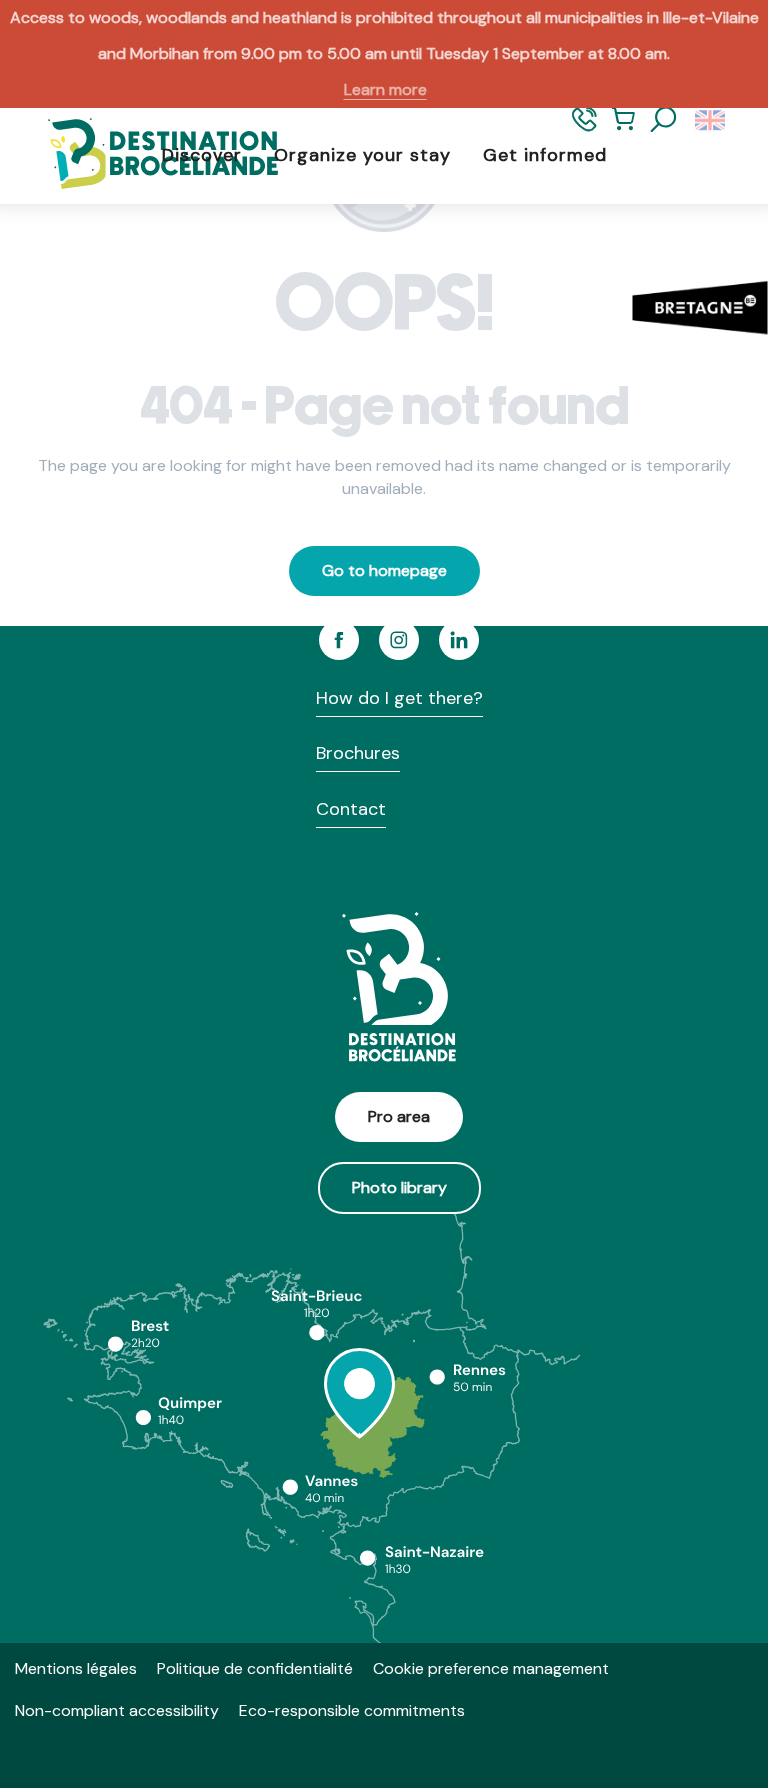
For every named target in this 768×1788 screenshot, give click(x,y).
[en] (711, 120)
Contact (351, 809)
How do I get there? (399, 698)
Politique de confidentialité (255, 1668)
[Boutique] (623, 128)
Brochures (358, 753)
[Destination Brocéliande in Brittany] (148, 155)
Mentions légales (76, 1668)
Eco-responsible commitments (352, 1710)
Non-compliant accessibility (117, 1710)
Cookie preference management (491, 1668)
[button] (664, 120)
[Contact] (584, 128)
